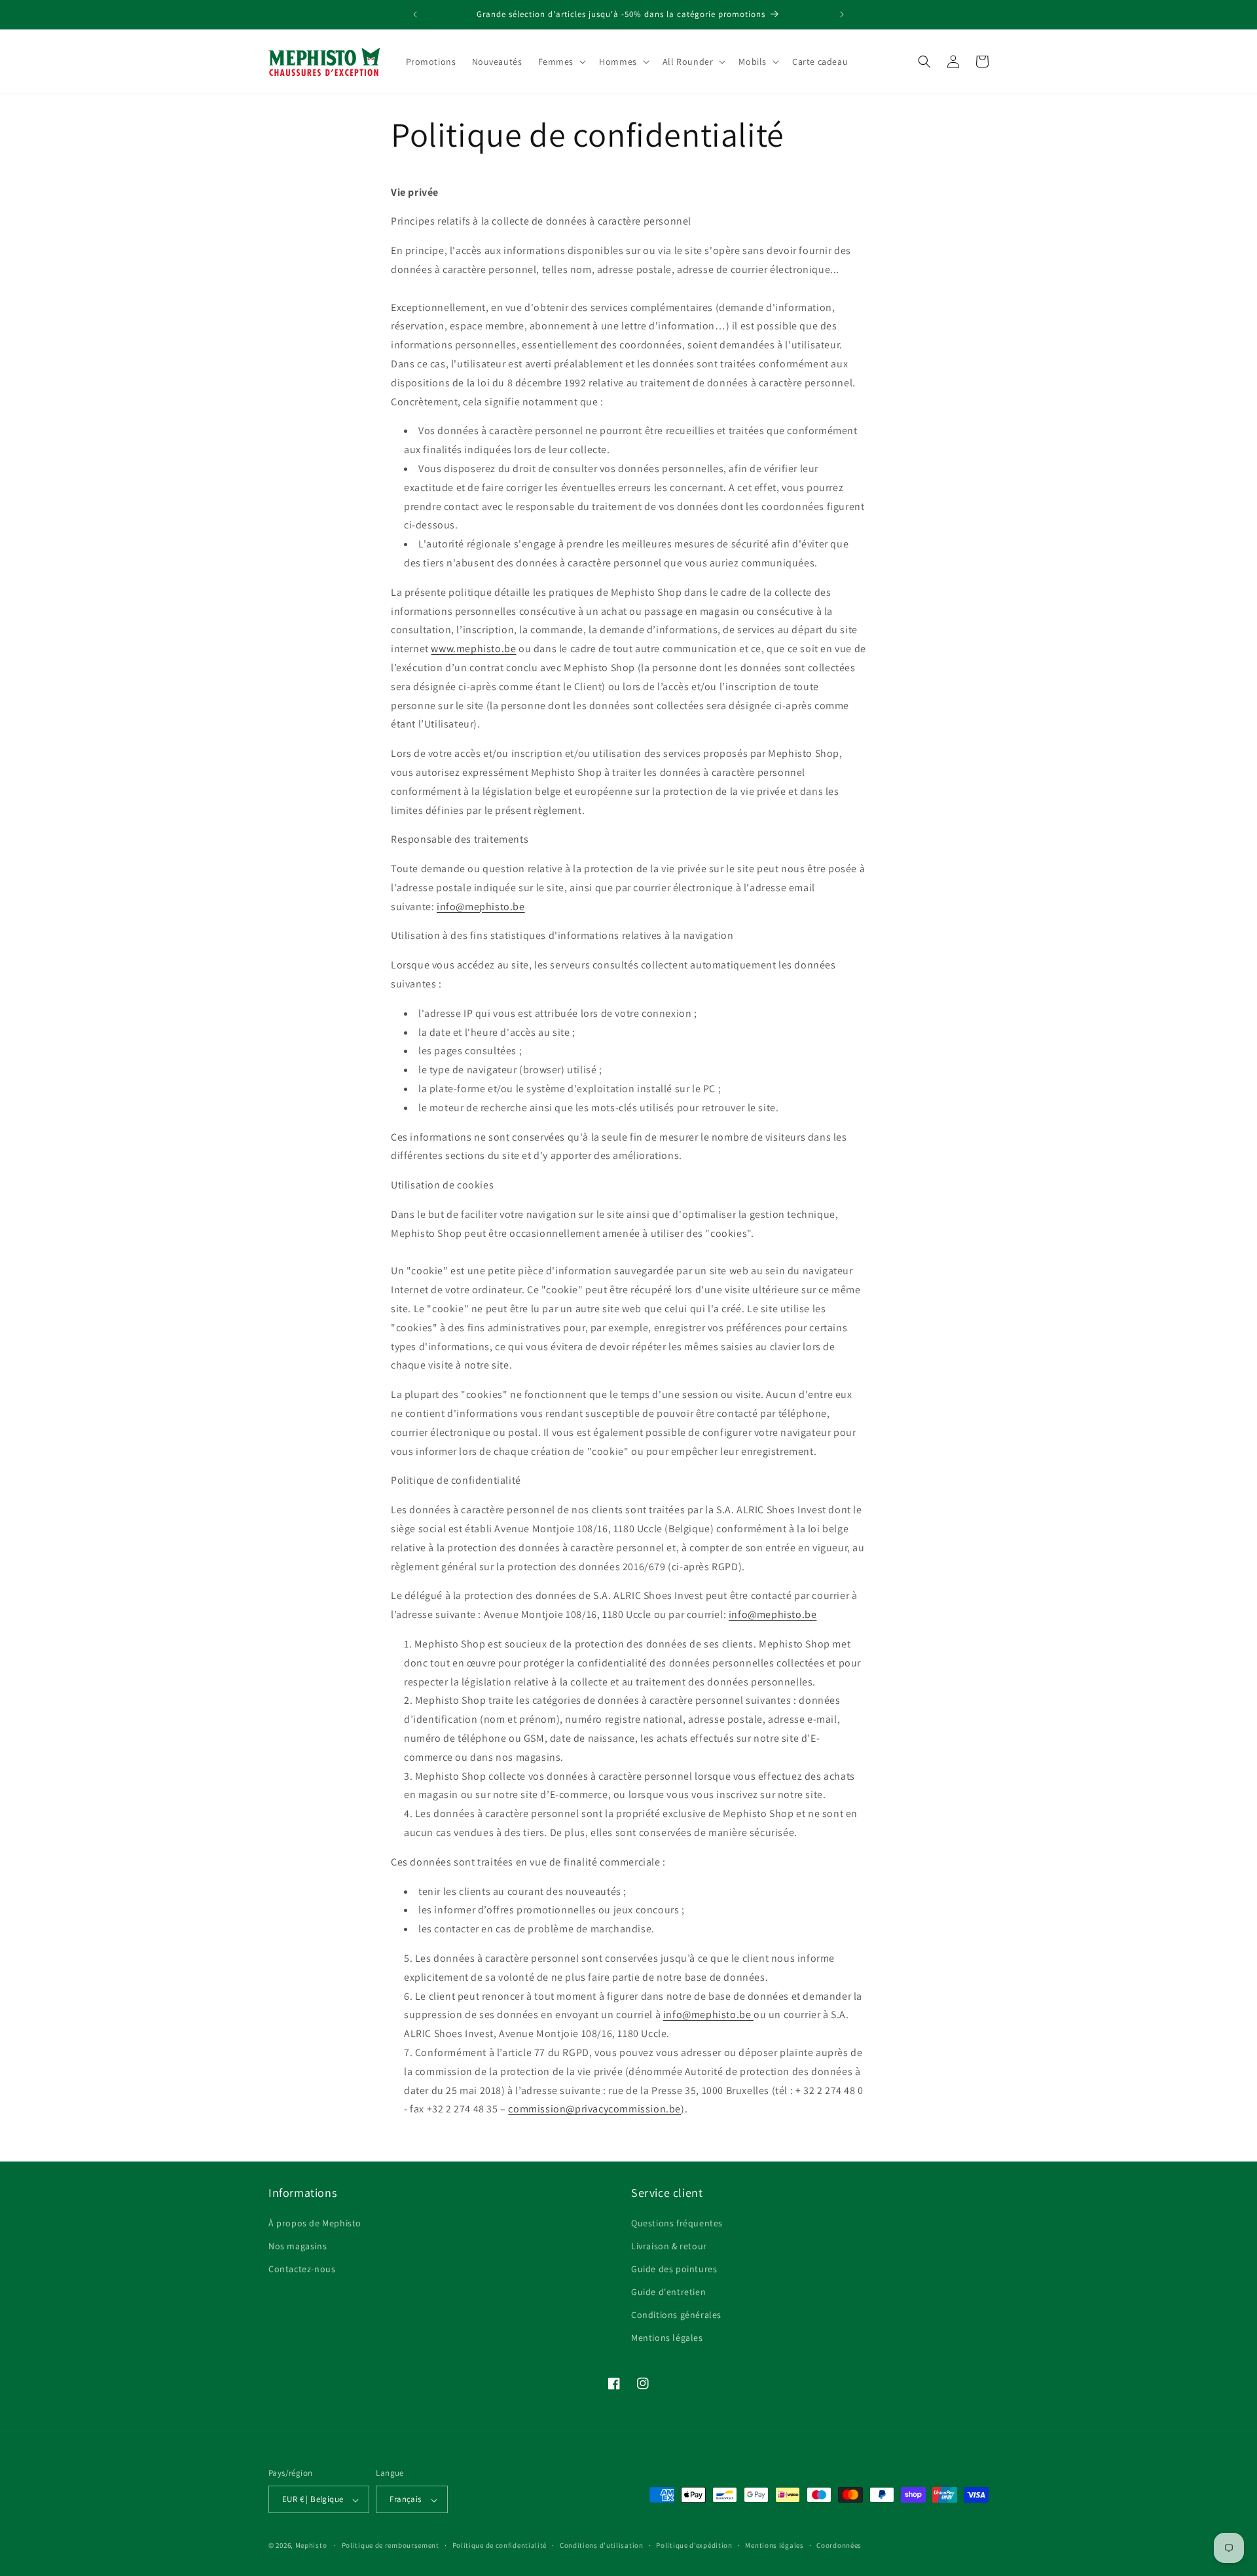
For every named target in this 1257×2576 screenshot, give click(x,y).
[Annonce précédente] (415, 14)
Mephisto (311, 2546)
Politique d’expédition (694, 2545)
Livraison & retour (669, 2245)
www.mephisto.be (473, 649)
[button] (561, 62)
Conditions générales (676, 2315)
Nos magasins (298, 2245)
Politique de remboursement (391, 2545)
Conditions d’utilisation (602, 2545)
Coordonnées (839, 2545)
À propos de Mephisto (315, 2222)
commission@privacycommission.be (594, 2109)
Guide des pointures (674, 2268)
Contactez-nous (302, 2268)
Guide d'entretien (668, 2292)
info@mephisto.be (481, 907)
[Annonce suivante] (842, 14)
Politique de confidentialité (500, 2545)
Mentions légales (667, 2338)
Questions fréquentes (677, 2222)
